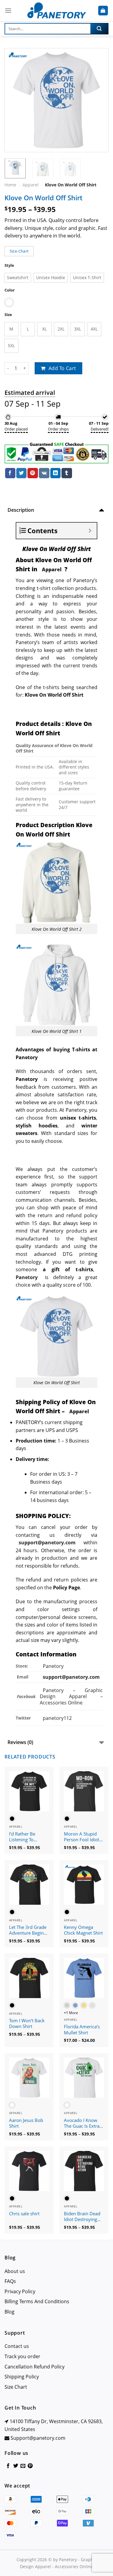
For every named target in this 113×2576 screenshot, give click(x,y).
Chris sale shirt (24, 2214)
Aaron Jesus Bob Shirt (26, 2123)
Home (10, 185)
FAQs (10, 2281)
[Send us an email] (23, 2466)
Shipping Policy (22, 2377)
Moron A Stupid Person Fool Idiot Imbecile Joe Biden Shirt (83, 1837)
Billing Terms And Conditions (37, 2301)
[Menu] (8, 10)
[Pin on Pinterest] (33, 473)
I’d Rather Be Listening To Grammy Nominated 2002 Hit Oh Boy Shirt (27, 1837)
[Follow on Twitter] (16, 2466)
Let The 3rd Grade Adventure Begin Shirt (28, 1930)
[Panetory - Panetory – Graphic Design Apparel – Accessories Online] (57, 11)
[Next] (99, 100)
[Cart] (103, 11)
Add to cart (62, 368)
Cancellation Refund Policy (35, 2367)
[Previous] (14, 100)
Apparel (31, 185)
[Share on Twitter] (21, 473)
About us (15, 2271)
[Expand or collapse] (90, 531)
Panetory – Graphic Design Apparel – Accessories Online (71, 1697)
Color (10, 290)
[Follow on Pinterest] (30, 2466)
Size (8, 315)
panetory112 (57, 1718)
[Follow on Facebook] (8, 2466)
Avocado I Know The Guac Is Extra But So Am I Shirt (82, 2123)
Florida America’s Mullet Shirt (82, 2030)
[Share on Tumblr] (67, 473)
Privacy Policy (20, 2291)
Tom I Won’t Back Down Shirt (27, 2024)
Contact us (17, 2346)
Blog (9, 2312)
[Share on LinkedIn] (55, 473)
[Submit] (99, 29)
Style (9, 265)
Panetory (54, 1666)
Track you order (22, 2356)
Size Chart (16, 2387)
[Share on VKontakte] (44, 473)
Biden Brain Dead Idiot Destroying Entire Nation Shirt (83, 2217)
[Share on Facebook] (10, 473)
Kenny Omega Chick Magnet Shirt (83, 1930)
